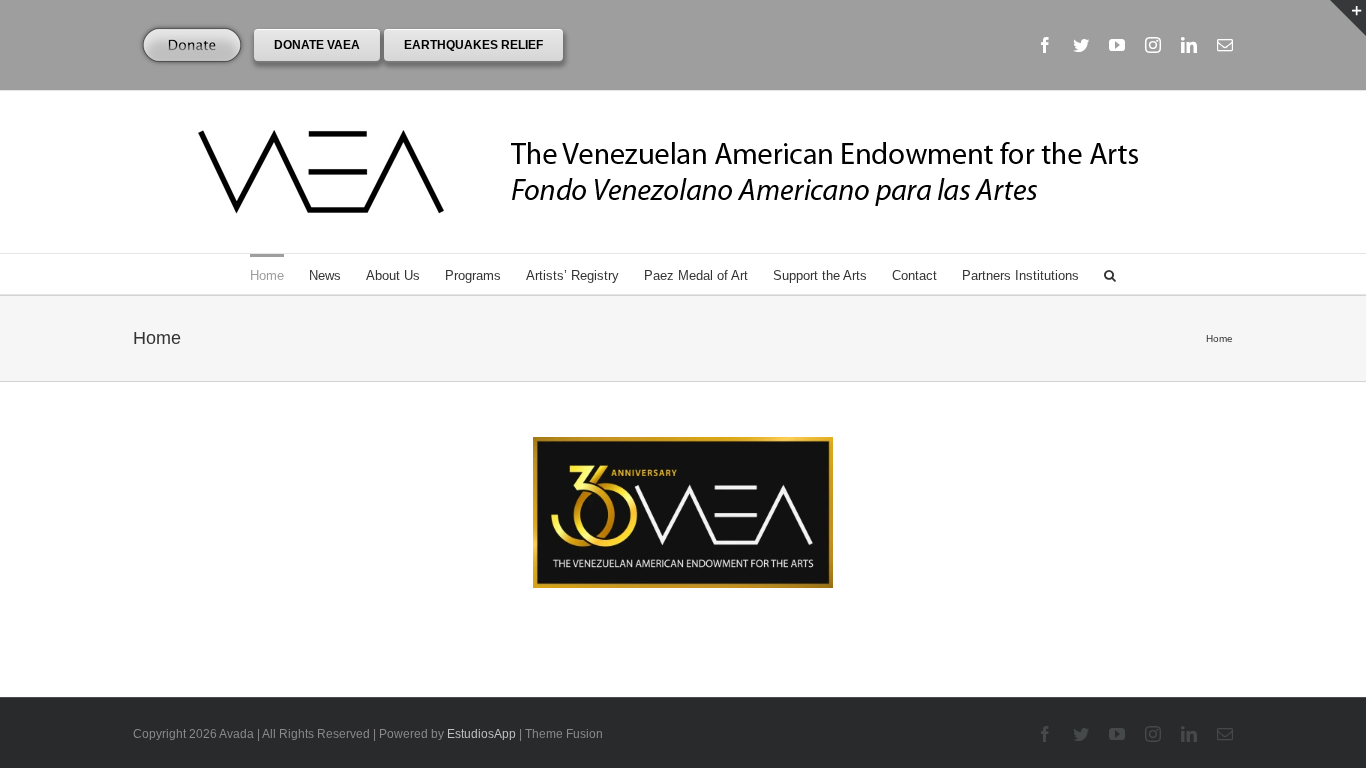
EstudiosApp (481, 734)
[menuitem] (279, 274)
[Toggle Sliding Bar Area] (1348, 18)
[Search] (1110, 274)
